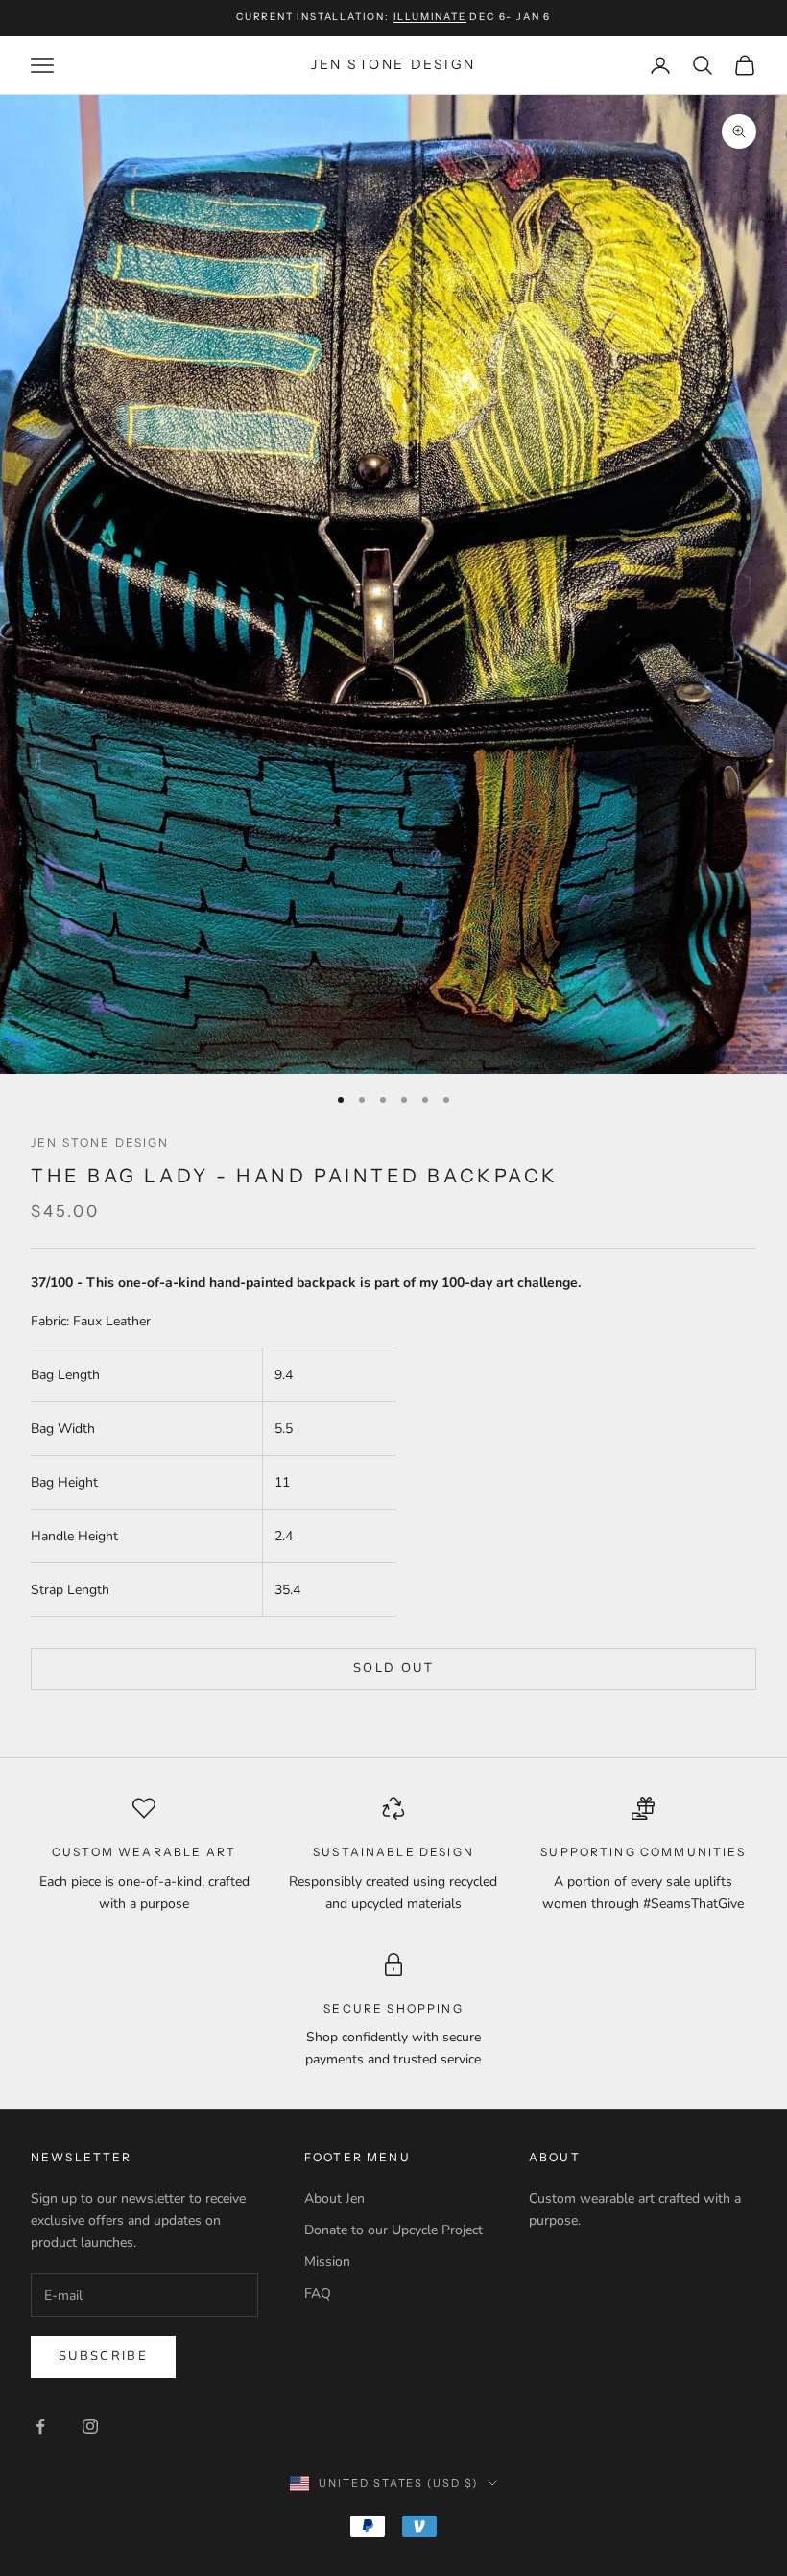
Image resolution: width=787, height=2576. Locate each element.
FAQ (318, 2293)
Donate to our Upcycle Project (393, 2230)
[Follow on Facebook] (40, 2426)
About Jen (334, 2198)
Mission (327, 2262)
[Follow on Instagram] (90, 2426)
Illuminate (430, 17)
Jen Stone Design (100, 1143)
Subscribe (103, 2356)
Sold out (393, 1668)
